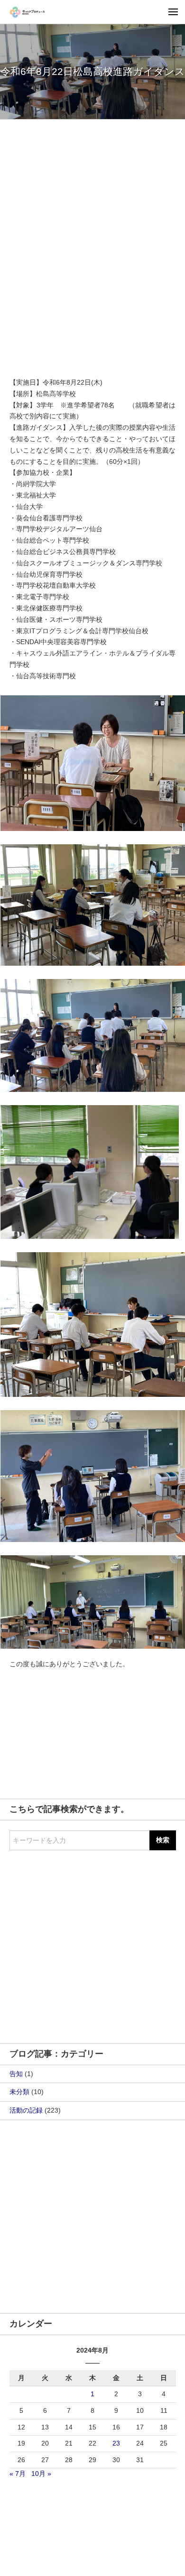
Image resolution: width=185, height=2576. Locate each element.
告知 (16, 2074)
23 (116, 2443)
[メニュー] (173, 12)
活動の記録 (26, 2110)
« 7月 (18, 2474)
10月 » (41, 2474)
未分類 (19, 2092)
